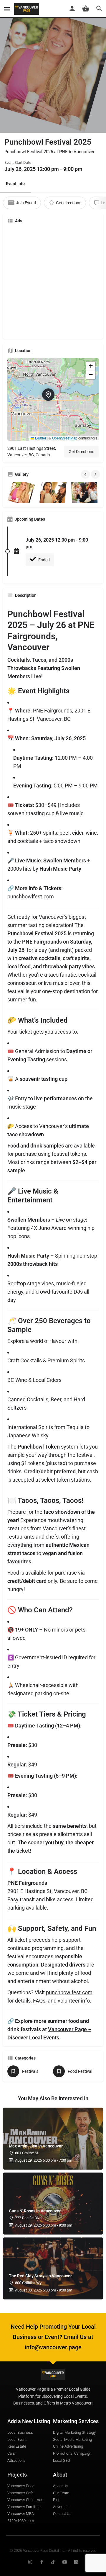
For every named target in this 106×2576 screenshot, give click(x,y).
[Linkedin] (76, 2562)
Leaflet (40, 438)
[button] (53, 399)
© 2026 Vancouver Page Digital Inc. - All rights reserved (53, 2551)
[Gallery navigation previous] (86, 474)
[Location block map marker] (48, 395)
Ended (44, 560)
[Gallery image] (22, 492)
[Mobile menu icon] (7, 9)
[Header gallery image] (53, 66)
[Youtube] (65, 2562)
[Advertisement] (53, 281)
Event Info (15, 184)
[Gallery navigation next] (96, 474)
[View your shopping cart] (86, 9)
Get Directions (81, 452)
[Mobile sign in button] (72, 9)
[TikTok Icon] (53, 2562)
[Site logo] (27, 9)
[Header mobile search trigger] (99, 9)
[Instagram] (30, 2562)
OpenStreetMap (65, 438)
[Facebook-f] (42, 2562)
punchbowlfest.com (31, 896)
